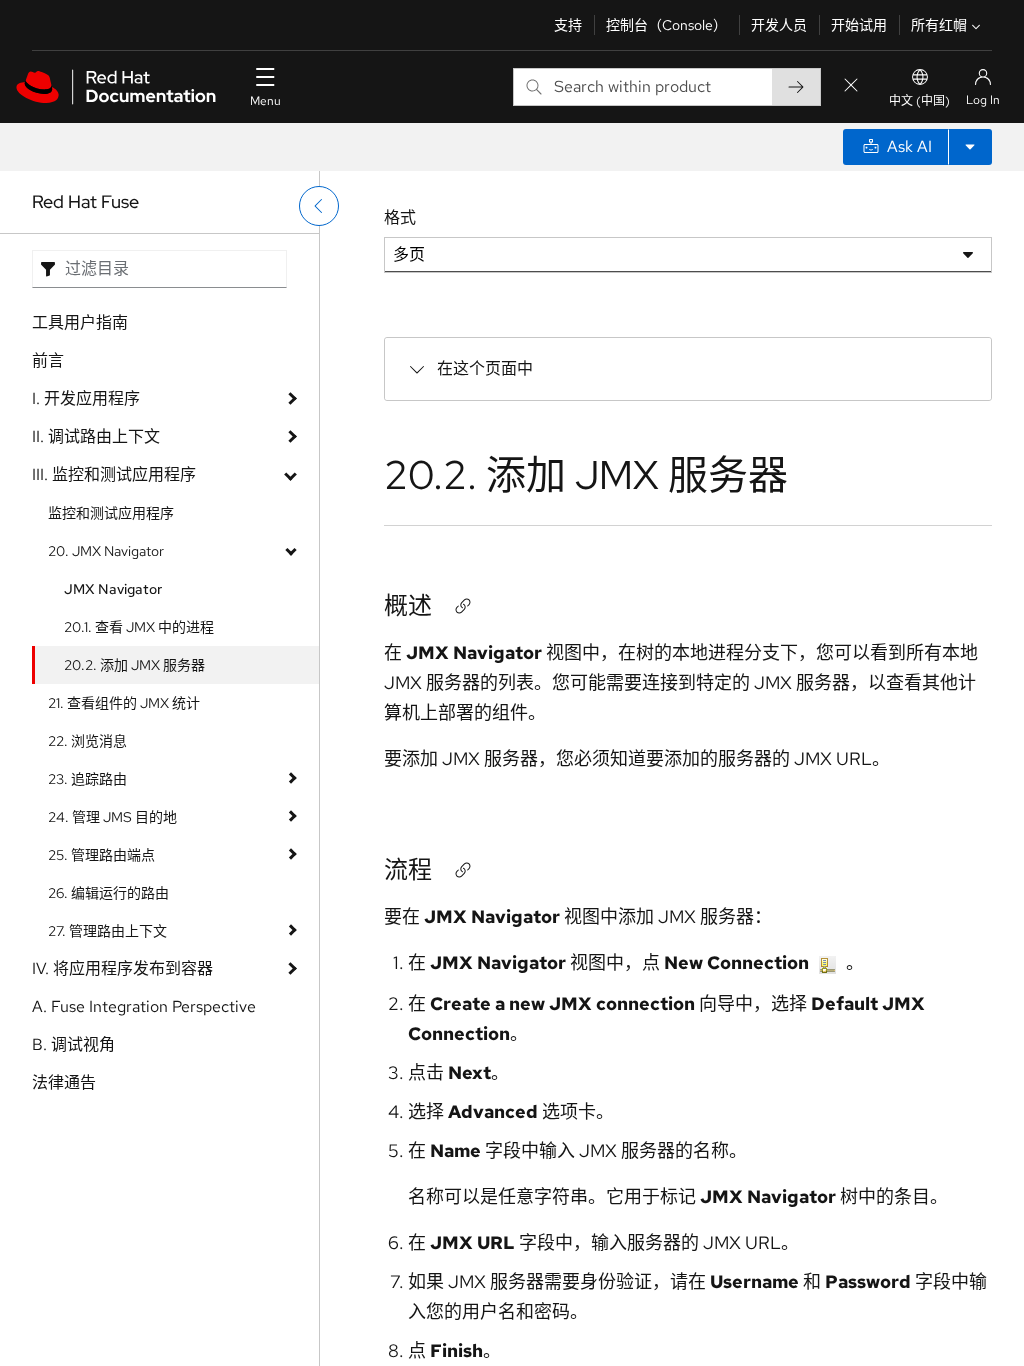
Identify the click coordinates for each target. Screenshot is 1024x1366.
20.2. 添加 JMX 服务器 (134, 665)
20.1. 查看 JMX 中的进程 (139, 627)
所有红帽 (939, 25)
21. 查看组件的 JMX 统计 (124, 703)
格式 (400, 217)
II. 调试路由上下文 (96, 436)
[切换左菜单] (319, 206)
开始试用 (859, 25)
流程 (408, 869)
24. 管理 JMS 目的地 (112, 817)
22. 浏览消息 (87, 741)
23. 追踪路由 (87, 779)
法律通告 (64, 1082)
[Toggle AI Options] (970, 147)
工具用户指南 (80, 322)
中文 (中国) (919, 101)
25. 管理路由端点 (101, 855)
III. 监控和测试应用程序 (114, 474)
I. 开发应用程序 (86, 398)
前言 (48, 360)
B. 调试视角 (73, 1044)
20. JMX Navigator (106, 551)
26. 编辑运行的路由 (108, 893)
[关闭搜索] (851, 86)
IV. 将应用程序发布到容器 (122, 968)
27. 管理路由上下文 (107, 931)
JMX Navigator (113, 589)
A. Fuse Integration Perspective (144, 1006)
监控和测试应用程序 (111, 513)
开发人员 (779, 25)
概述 (408, 605)
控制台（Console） (666, 25)
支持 (568, 25)
